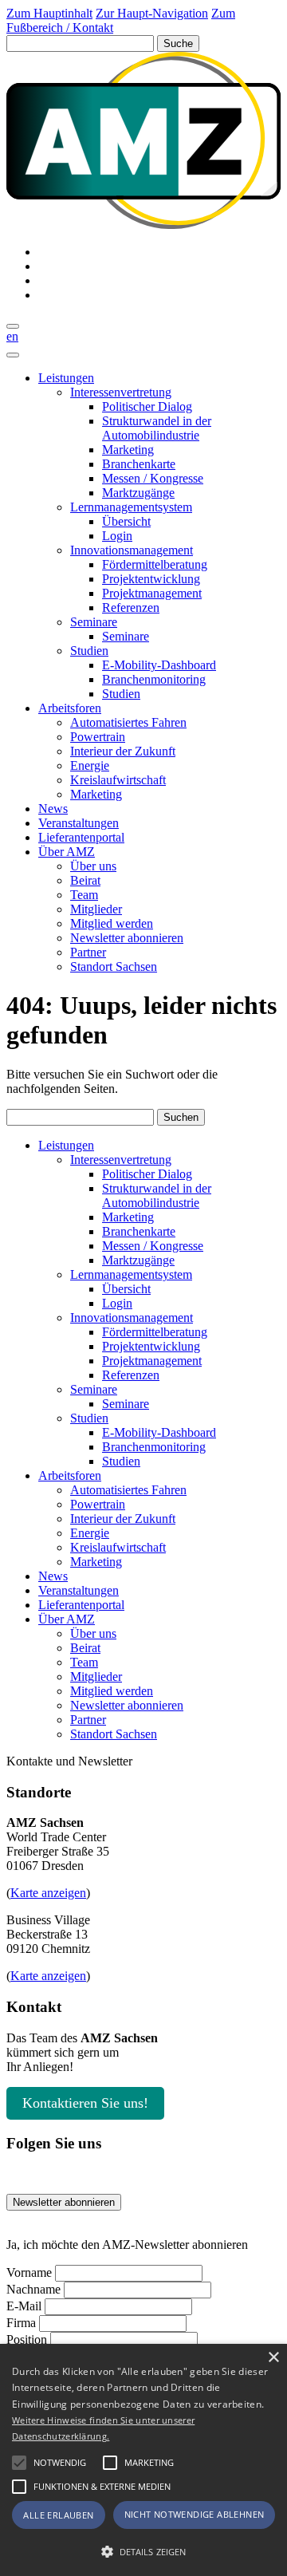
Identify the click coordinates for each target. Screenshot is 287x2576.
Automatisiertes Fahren (128, 722)
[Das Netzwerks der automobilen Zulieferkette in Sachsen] (143, 225)
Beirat (85, 880)
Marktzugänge (138, 493)
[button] (19, 2463)
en (12, 336)
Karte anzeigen (48, 1893)
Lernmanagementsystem (131, 507)
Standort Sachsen (114, 966)
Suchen (181, 1117)
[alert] (143, 2460)
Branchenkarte (139, 464)
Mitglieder (96, 909)
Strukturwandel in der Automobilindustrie (157, 428)
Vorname (29, 2272)
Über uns (93, 866)
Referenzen (131, 608)
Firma (21, 2323)
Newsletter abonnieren (127, 938)
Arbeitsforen (70, 708)
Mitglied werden (112, 923)
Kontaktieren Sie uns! (85, 2103)
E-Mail (24, 2306)
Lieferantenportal (81, 837)
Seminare (94, 622)
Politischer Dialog (147, 406)
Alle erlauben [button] (58, 2515)
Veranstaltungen (79, 823)
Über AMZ (67, 852)
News (53, 809)
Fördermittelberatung (155, 564)
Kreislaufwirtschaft (118, 780)
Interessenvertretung (121, 392)
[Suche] (13, 326)
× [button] (273, 2358)
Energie (90, 765)
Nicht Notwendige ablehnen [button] (195, 2514)
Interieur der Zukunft (123, 751)
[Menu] (13, 355)
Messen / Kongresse (153, 478)
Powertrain (98, 737)
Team (84, 895)
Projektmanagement (152, 593)
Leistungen (66, 378)
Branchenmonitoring (154, 679)
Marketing (128, 450)
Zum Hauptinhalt (49, 13)
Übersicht (126, 521)
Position (27, 2339)
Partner (88, 952)
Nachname (33, 2289)
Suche (178, 43)
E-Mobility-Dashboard (159, 665)
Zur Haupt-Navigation (152, 13)
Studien (89, 651)
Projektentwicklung (151, 579)
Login (117, 536)
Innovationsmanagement (132, 550)
